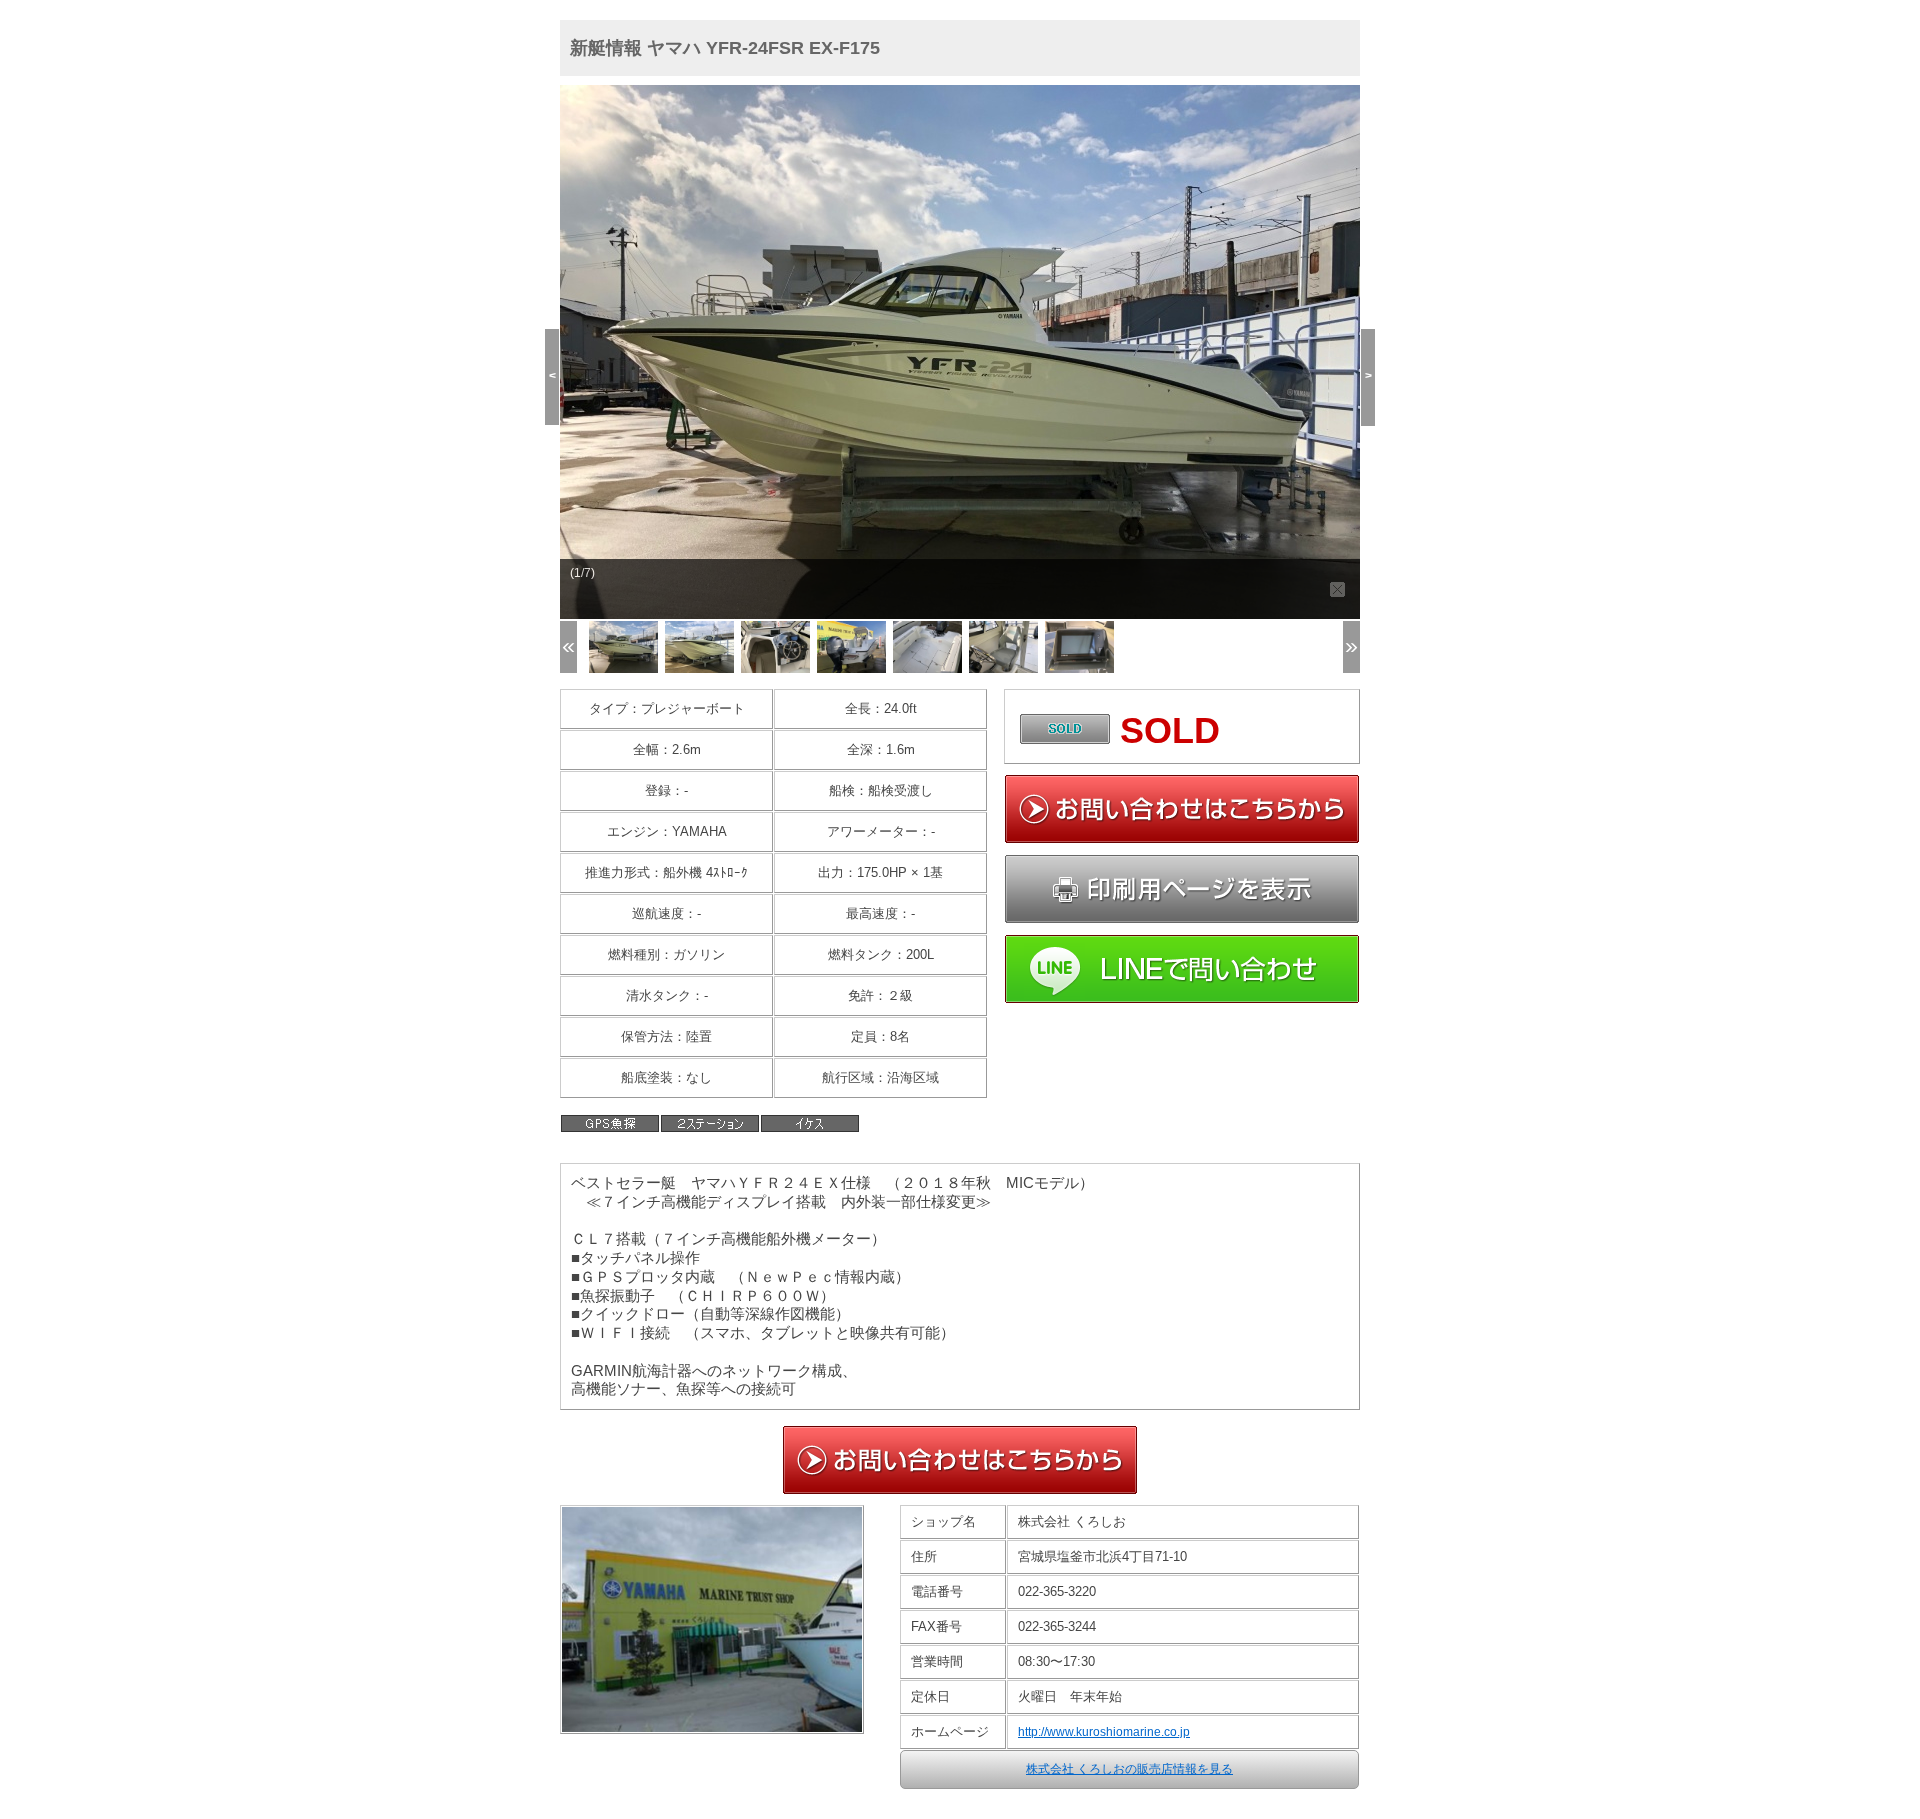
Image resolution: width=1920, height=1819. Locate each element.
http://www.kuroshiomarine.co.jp (1104, 1732)
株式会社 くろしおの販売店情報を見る (1129, 1769)
